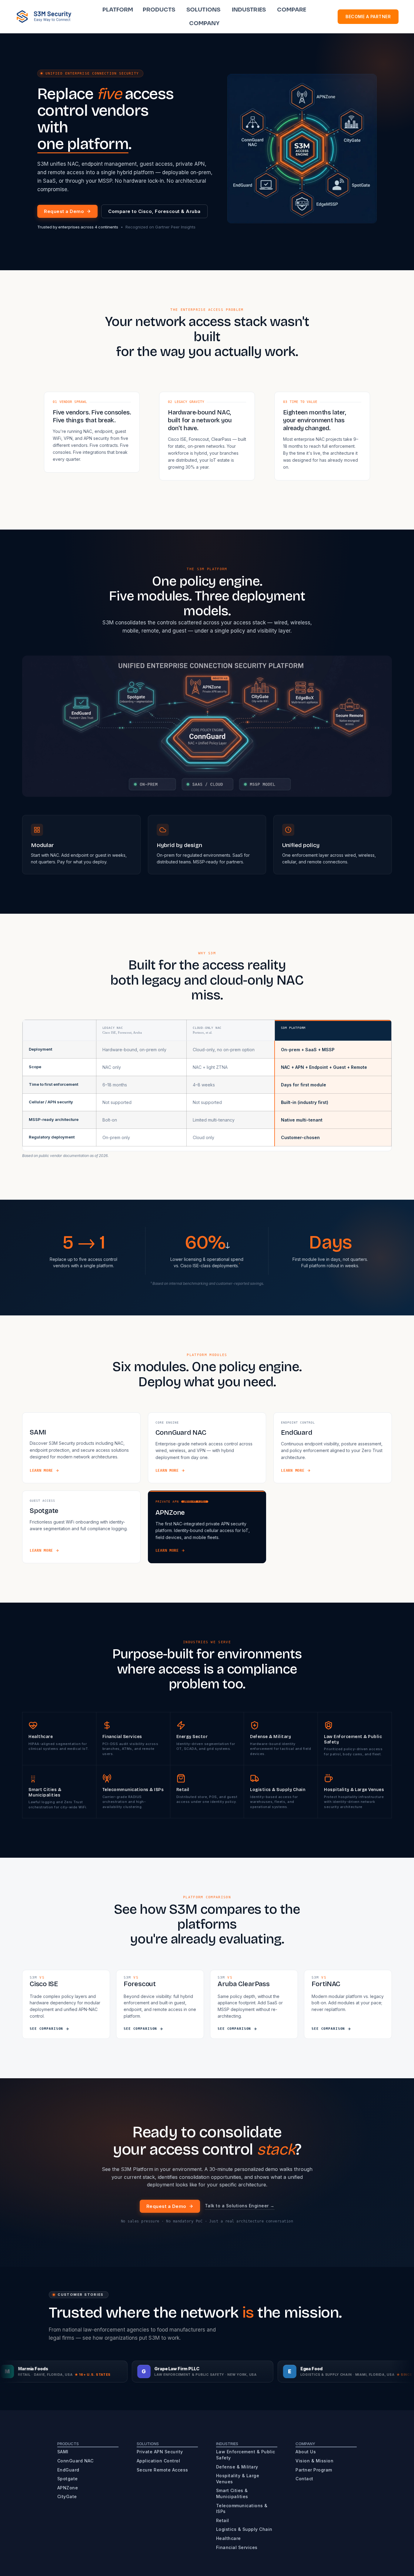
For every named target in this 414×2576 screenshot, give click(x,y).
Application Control (159, 2461)
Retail (223, 2520)
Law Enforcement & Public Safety (246, 2455)
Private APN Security (160, 2452)
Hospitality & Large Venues (238, 2479)
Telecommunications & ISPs (242, 2509)
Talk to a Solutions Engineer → (240, 2206)
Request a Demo (64, 211)
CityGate (67, 2496)
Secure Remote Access (162, 2470)
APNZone (68, 2488)
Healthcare (229, 2538)
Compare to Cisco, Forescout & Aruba (154, 211)
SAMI (63, 2452)
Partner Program (314, 2470)
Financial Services (237, 2547)
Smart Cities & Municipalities (232, 2493)
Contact (304, 2479)
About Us (306, 2452)
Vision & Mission (314, 2461)
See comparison (46, 2029)
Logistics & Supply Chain (244, 2529)
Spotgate (68, 2479)
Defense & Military (237, 2467)
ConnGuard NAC (75, 2461)
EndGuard (68, 2470)
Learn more (41, 1471)
